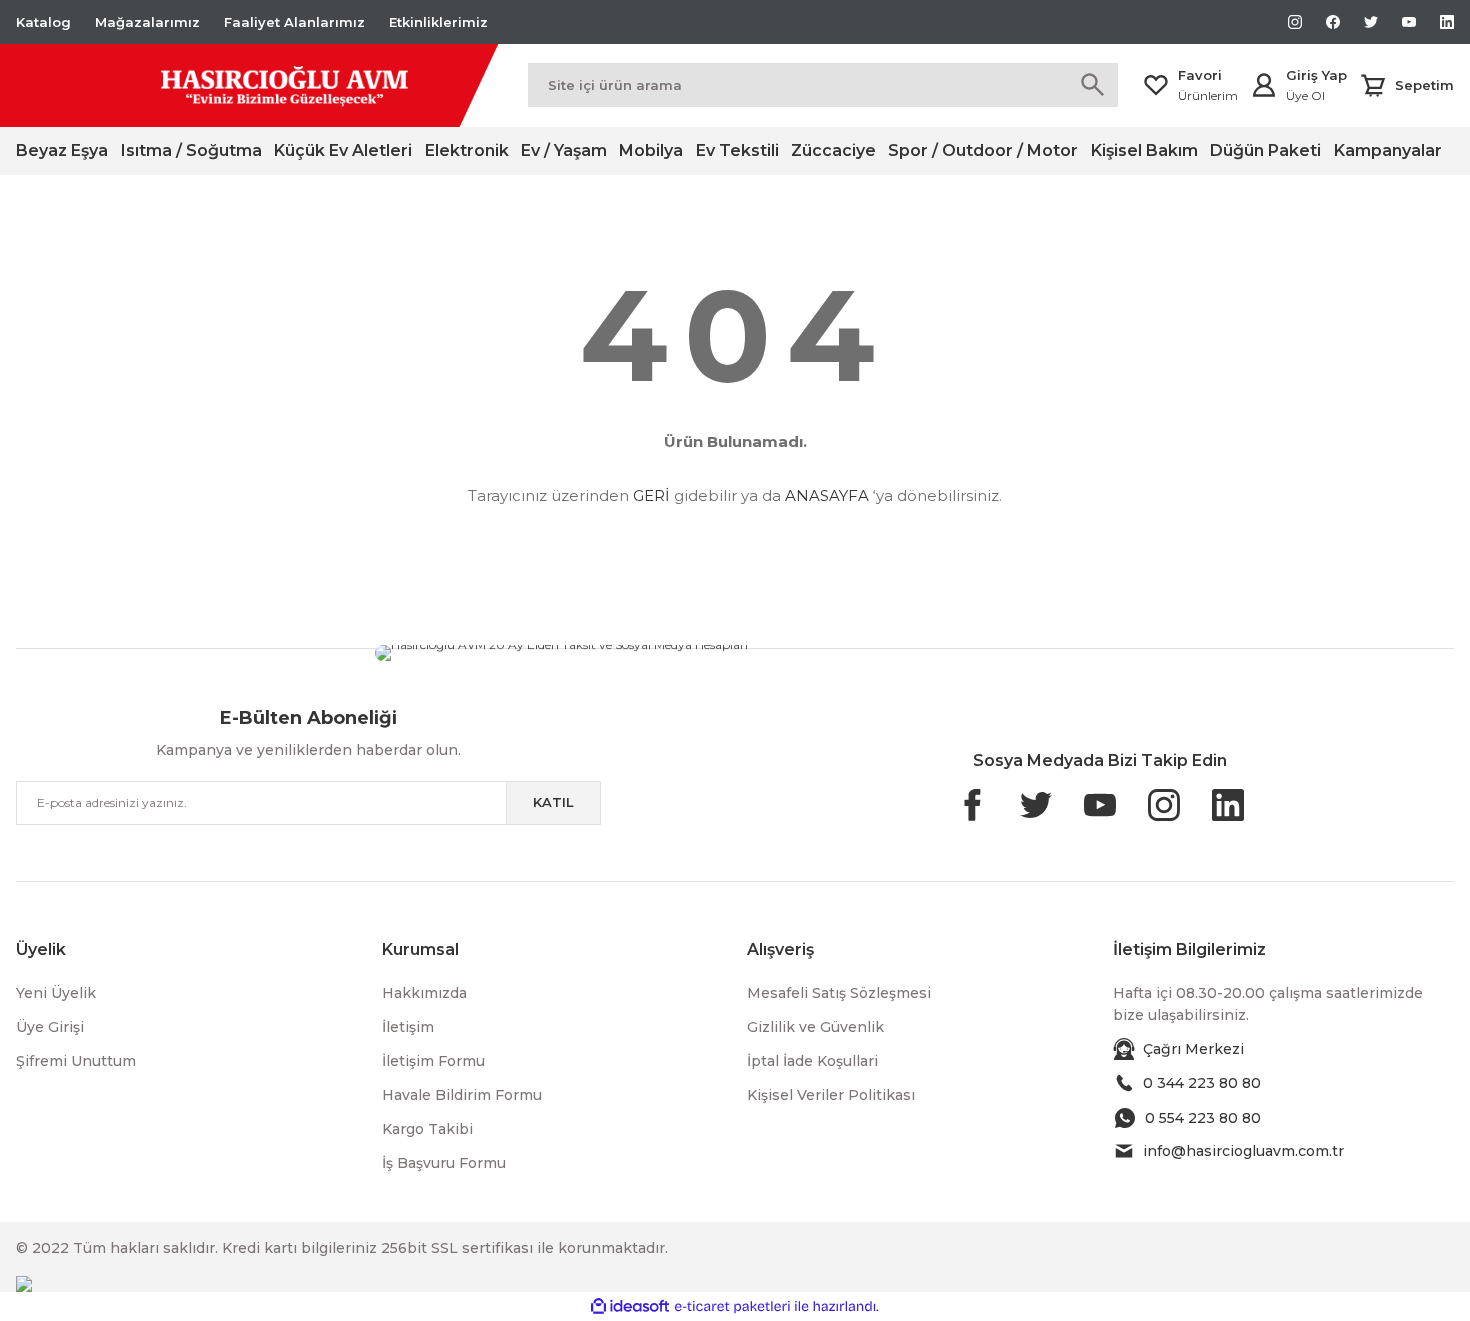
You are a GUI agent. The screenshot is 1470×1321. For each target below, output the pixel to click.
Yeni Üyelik (56, 993)
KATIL (553, 802)
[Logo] (227, 85)
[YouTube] (793, 653)
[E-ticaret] (732, 1307)
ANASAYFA (827, 495)
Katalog (43, 22)
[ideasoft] (630, 1306)
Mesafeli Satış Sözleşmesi (839, 993)
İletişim (408, 1027)
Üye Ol (1305, 95)
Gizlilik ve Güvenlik (815, 1027)
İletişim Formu (433, 1061)
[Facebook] (981, 649)
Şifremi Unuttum (76, 1061)
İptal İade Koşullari (812, 1061)
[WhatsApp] (847, 648)
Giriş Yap (1316, 75)
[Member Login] (1264, 85)
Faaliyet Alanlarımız (294, 22)
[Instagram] (983, 653)
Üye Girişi (50, 1027)
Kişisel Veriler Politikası (831, 1095)
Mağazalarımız (147, 22)
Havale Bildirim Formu (462, 1095)
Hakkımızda (424, 993)
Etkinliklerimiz (438, 22)
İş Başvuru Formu (444, 1163)
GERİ (651, 495)
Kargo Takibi (427, 1129)
